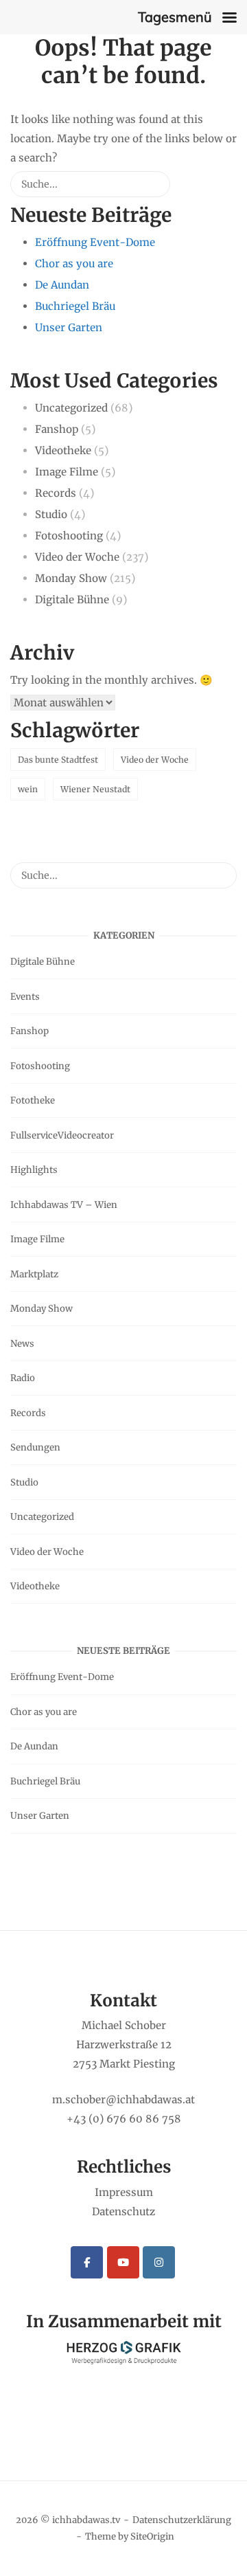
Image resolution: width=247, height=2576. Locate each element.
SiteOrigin (152, 2536)
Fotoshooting (69, 536)
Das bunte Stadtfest (58, 760)
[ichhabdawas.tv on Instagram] (159, 2262)
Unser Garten (69, 327)
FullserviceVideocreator (62, 1135)
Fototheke (33, 1100)
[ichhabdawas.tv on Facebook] (87, 2262)
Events (25, 997)
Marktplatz (34, 1274)
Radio (23, 1378)
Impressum (124, 2192)
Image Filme (67, 472)
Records (56, 493)
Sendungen (35, 1447)
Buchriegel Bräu (75, 306)
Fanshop (57, 429)
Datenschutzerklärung (182, 2520)
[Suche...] (139, 189)
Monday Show (71, 578)
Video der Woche (77, 557)
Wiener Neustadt (95, 789)
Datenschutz (123, 2211)
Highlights (34, 1170)
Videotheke (63, 450)
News (22, 1344)
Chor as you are (74, 264)
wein (28, 789)
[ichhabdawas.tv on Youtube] (123, 2262)
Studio (51, 514)
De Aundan (62, 285)
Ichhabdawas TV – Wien (64, 1205)
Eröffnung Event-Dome (95, 242)
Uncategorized (71, 408)
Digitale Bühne (72, 600)
